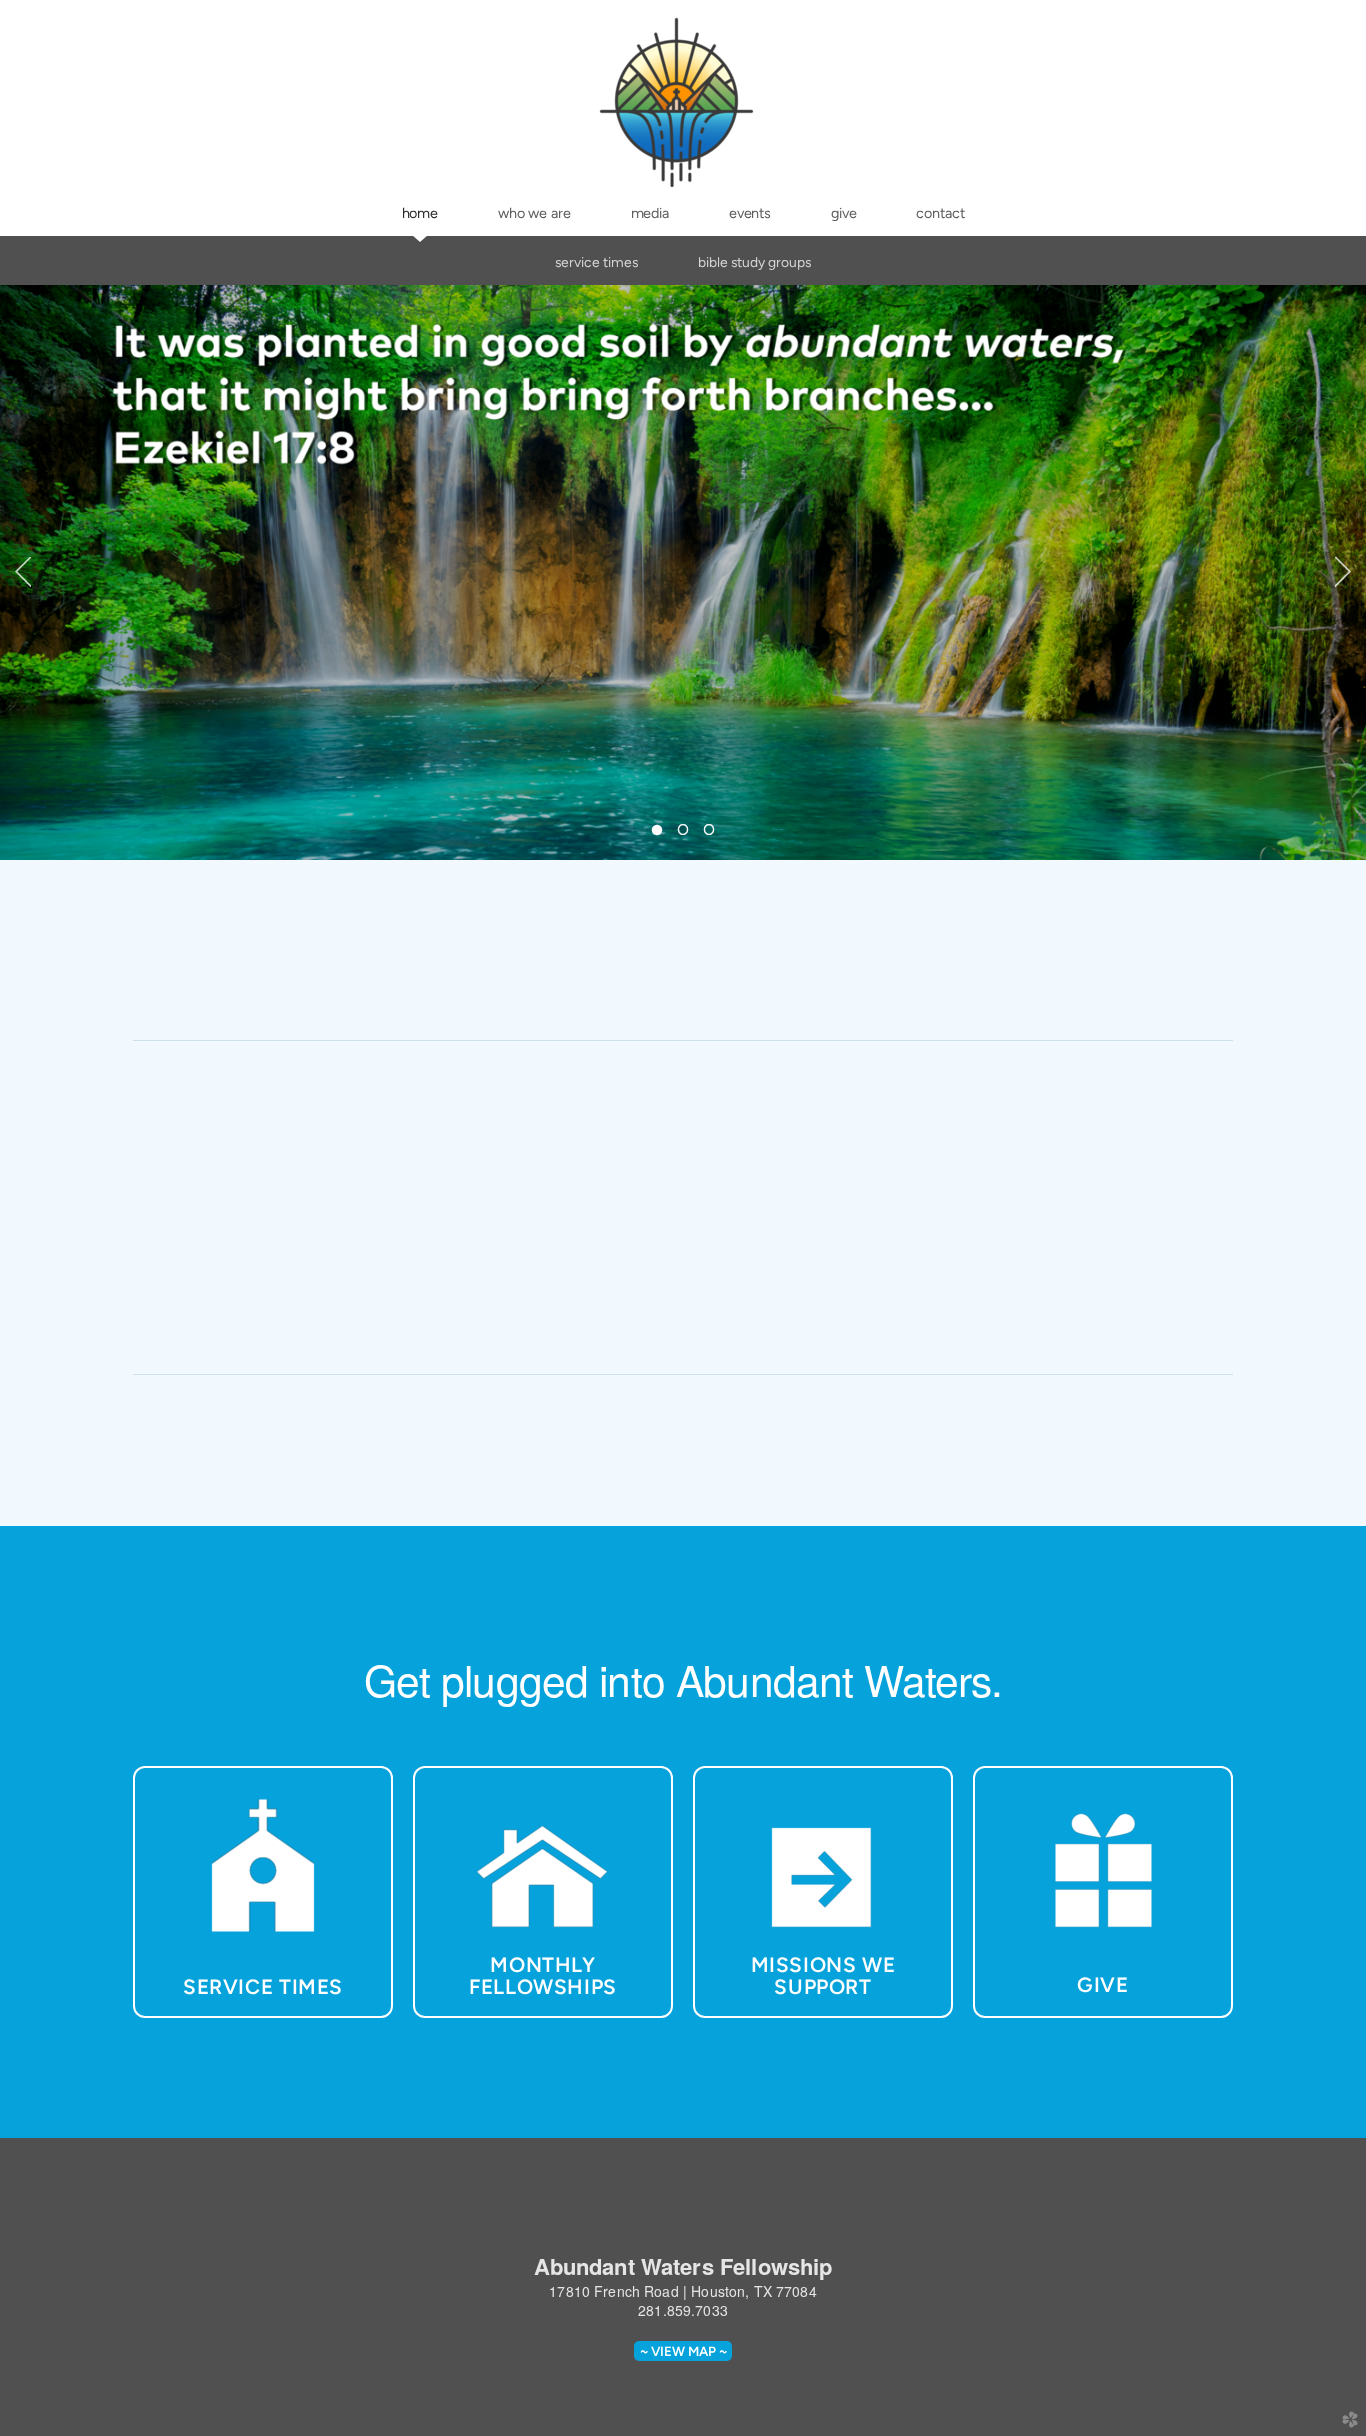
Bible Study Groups (754, 262)
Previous (23, 572)
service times (596, 262)
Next (1343, 572)
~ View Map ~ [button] (683, 2351)
